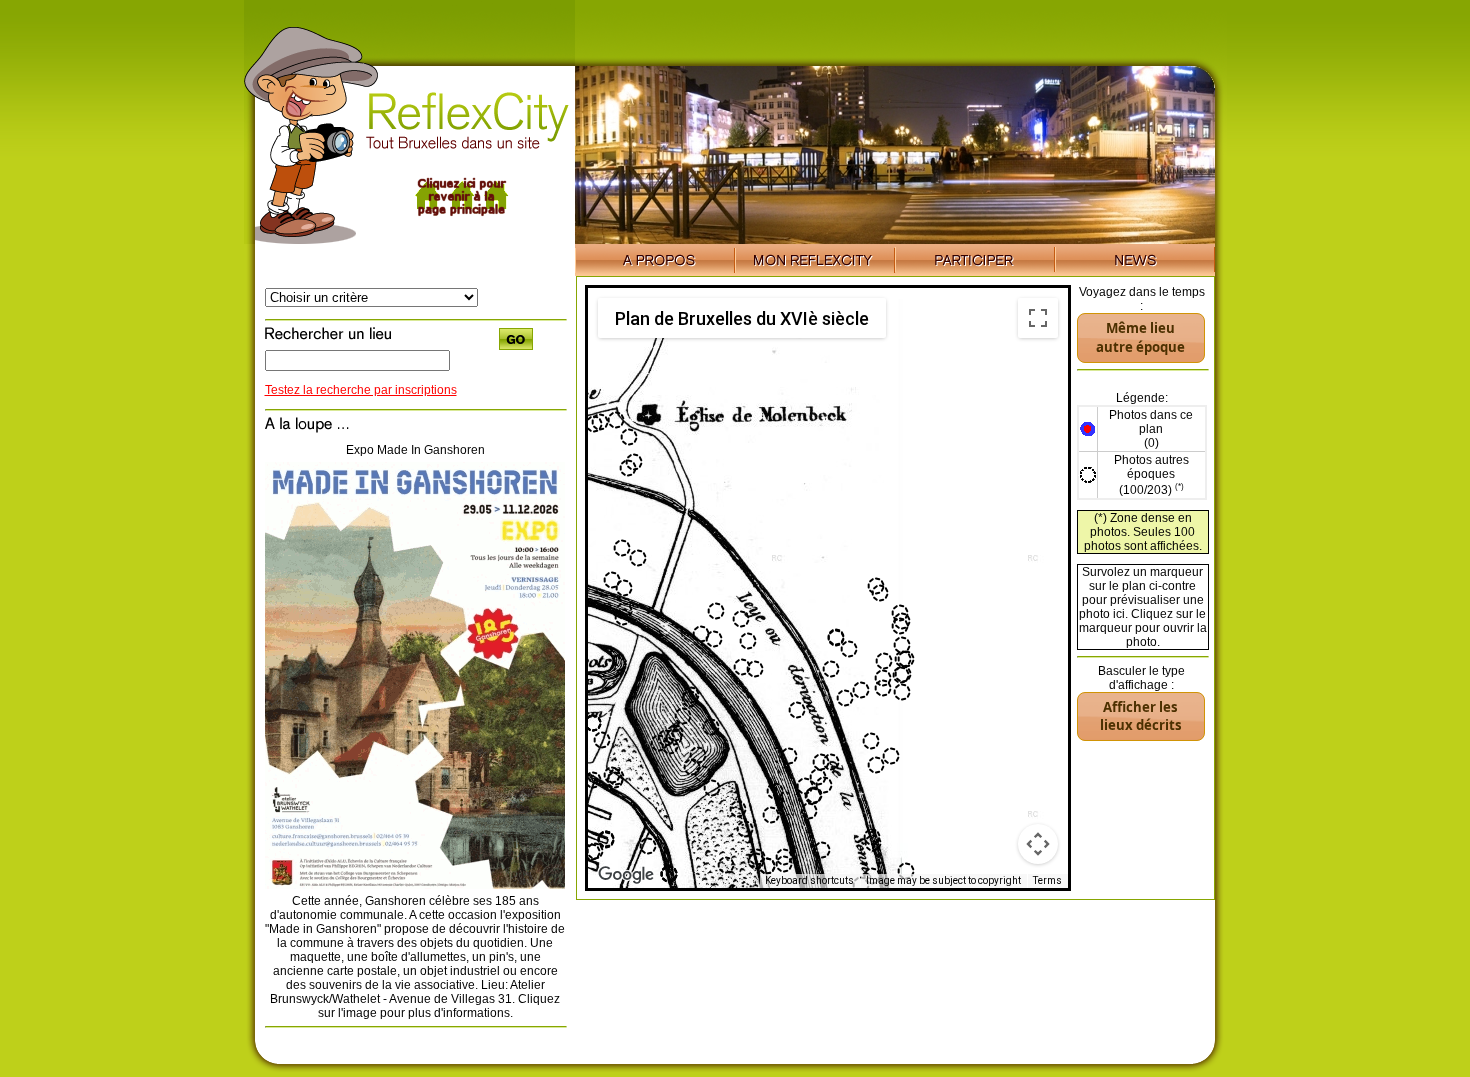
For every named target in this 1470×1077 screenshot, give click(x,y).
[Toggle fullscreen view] (1038, 318)
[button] (831, 669)
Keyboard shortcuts (809, 880)
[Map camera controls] (1038, 844)
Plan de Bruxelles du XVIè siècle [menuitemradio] (742, 318)
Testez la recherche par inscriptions (361, 390)
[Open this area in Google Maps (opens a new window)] (626, 875)
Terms (1047, 880)
